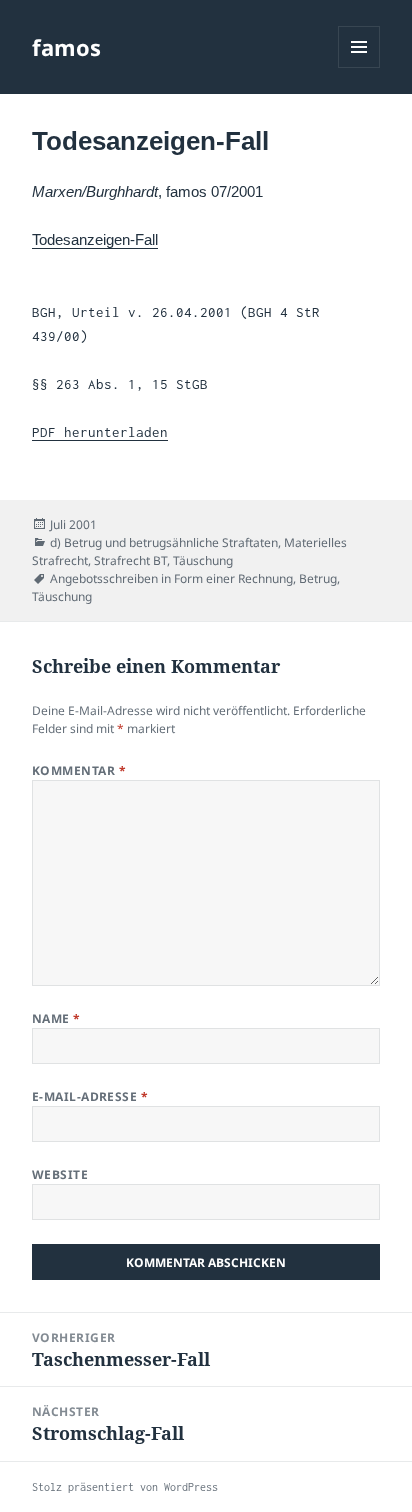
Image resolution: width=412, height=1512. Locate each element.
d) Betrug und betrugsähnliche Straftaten (164, 542)
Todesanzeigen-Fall (95, 239)
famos (66, 47)
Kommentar (79, 770)
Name (56, 1018)
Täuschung (203, 560)
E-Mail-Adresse (90, 1096)
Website (60, 1174)
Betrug (318, 578)
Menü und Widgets (359, 67)
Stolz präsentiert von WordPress (125, 1487)
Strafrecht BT (130, 560)
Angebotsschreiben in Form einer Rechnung (171, 578)
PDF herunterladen (100, 432)
